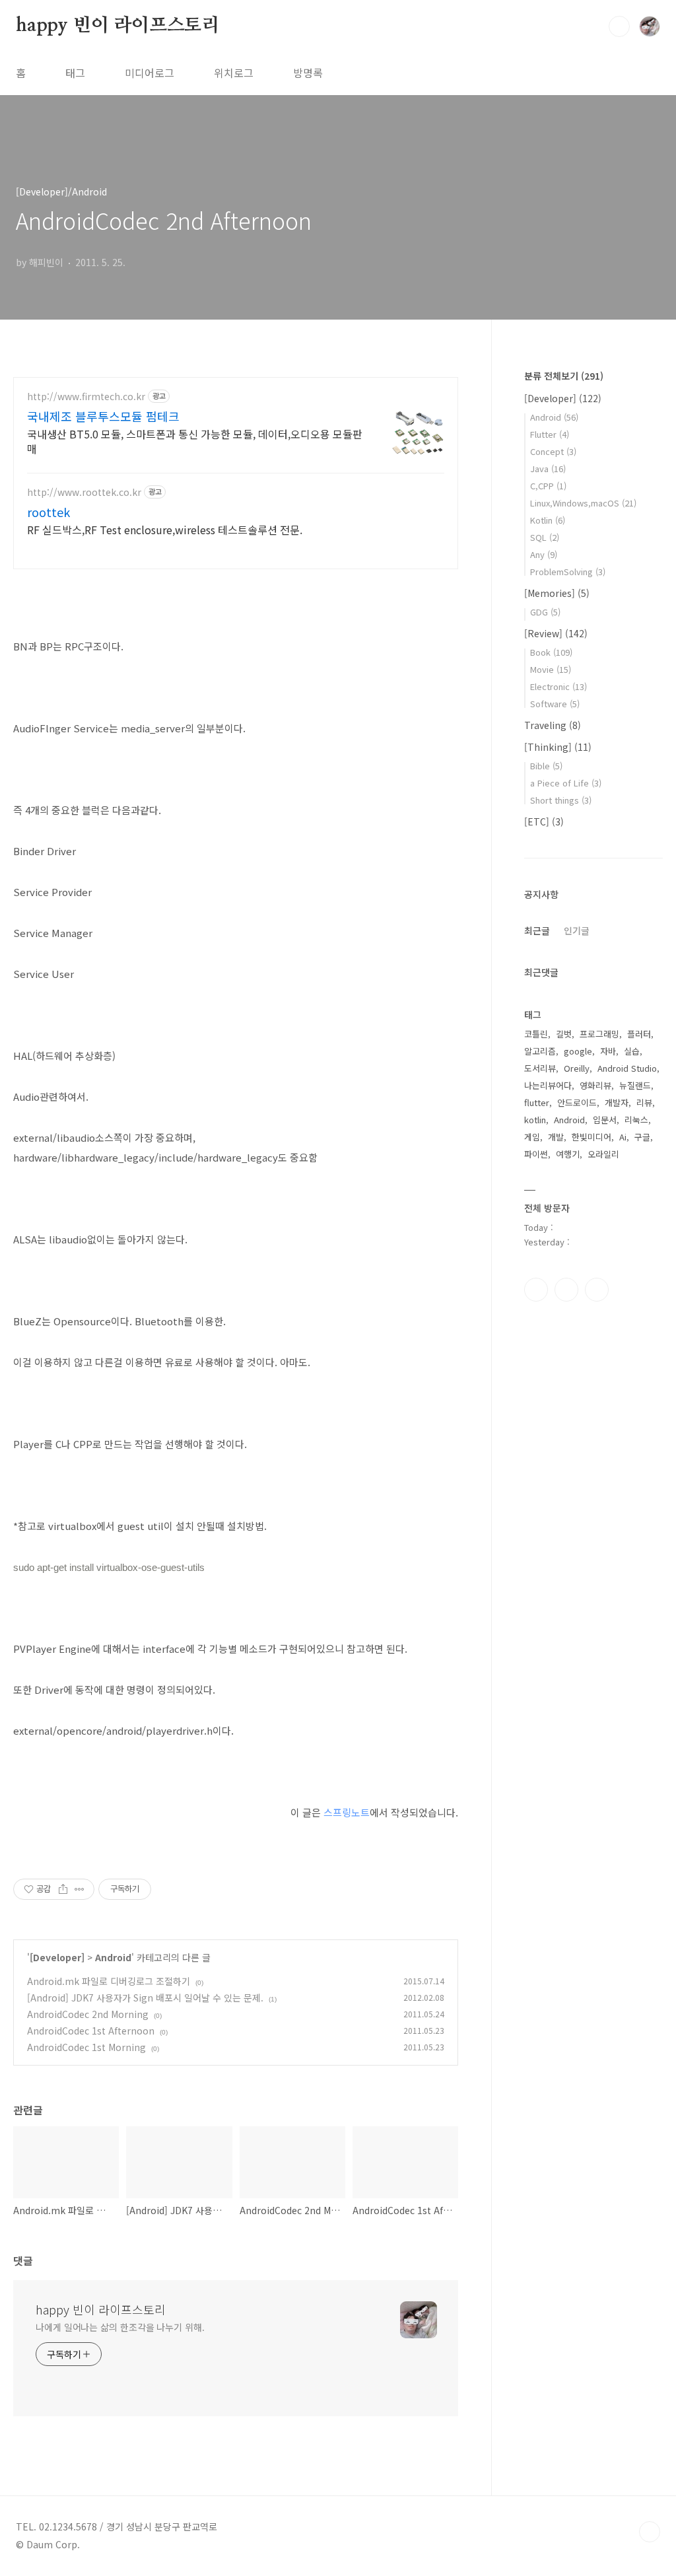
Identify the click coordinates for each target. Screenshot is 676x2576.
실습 (632, 1051)
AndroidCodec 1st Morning (86, 2047)
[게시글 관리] (80, 1889)
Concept (553, 451)
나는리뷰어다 (548, 1085)
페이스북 (536, 1290)
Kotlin (548, 520)
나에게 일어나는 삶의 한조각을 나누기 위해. (120, 2327)
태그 (75, 73)
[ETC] (544, 821)
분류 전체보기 (564, 376)
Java (548, 469)
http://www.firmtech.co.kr (86, 397)
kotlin (535, 1120)
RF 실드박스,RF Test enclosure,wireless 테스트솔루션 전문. (165, 529)
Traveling (553, 725)
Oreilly (577, 1068)
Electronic (558, 686)
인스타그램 (566, 1290)
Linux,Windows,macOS (583, 503)
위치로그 (234, 73)
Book (551, 652)
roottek (49, 512)
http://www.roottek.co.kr (84, 492)
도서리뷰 (540, 1068)
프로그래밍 (599, 1034)
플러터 (639, 1034)
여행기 (568, 1154)
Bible (546, 766)
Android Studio (627, 1068)
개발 (556, 1137)
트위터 (597, 1290)
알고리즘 (540, 1051)
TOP (650, 2532)
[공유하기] (63, 1889)
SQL (545, 537)
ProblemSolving (568, 572)
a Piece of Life (566, 783)
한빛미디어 (591, 1137)
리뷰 (644, 1102)
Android (113, 1957)
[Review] (556, 633)
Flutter (550, 434)
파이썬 (536, 1154)
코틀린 (536, 1034)
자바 (608, 1051)
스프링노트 (347, 1812)
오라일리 (603, 1154)
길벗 (564, 1034)
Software (555, 704)
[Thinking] (558, 747)
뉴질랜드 (635, 1085)
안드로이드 (577, 1102)
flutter (537, 1102)
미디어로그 (150, 73)
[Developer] (57, 1957)
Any (544, 554)
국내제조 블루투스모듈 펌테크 (103, 416)
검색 (619, 26)
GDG (545, 612)
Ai (623, 1137)
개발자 (617, 1102)
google (578, 1051)
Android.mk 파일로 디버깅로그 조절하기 (109, 1981)
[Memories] (557, 593)
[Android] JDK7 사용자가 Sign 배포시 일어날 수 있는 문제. (145, 1998)
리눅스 (636, 1120)
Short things (561, 800)
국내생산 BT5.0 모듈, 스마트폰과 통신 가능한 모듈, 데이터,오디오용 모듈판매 (195, 441)
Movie (551, 669)
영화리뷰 (595, 1085)
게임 (532, 1137)
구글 (642, 1137)
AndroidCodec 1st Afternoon (91, 2031)
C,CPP (548, 486)
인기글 (577, 930)
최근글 (537, 930)
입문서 (605, 1120)
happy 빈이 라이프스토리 (118, 26)
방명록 (308, 73)
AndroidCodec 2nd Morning (88, 2014)
